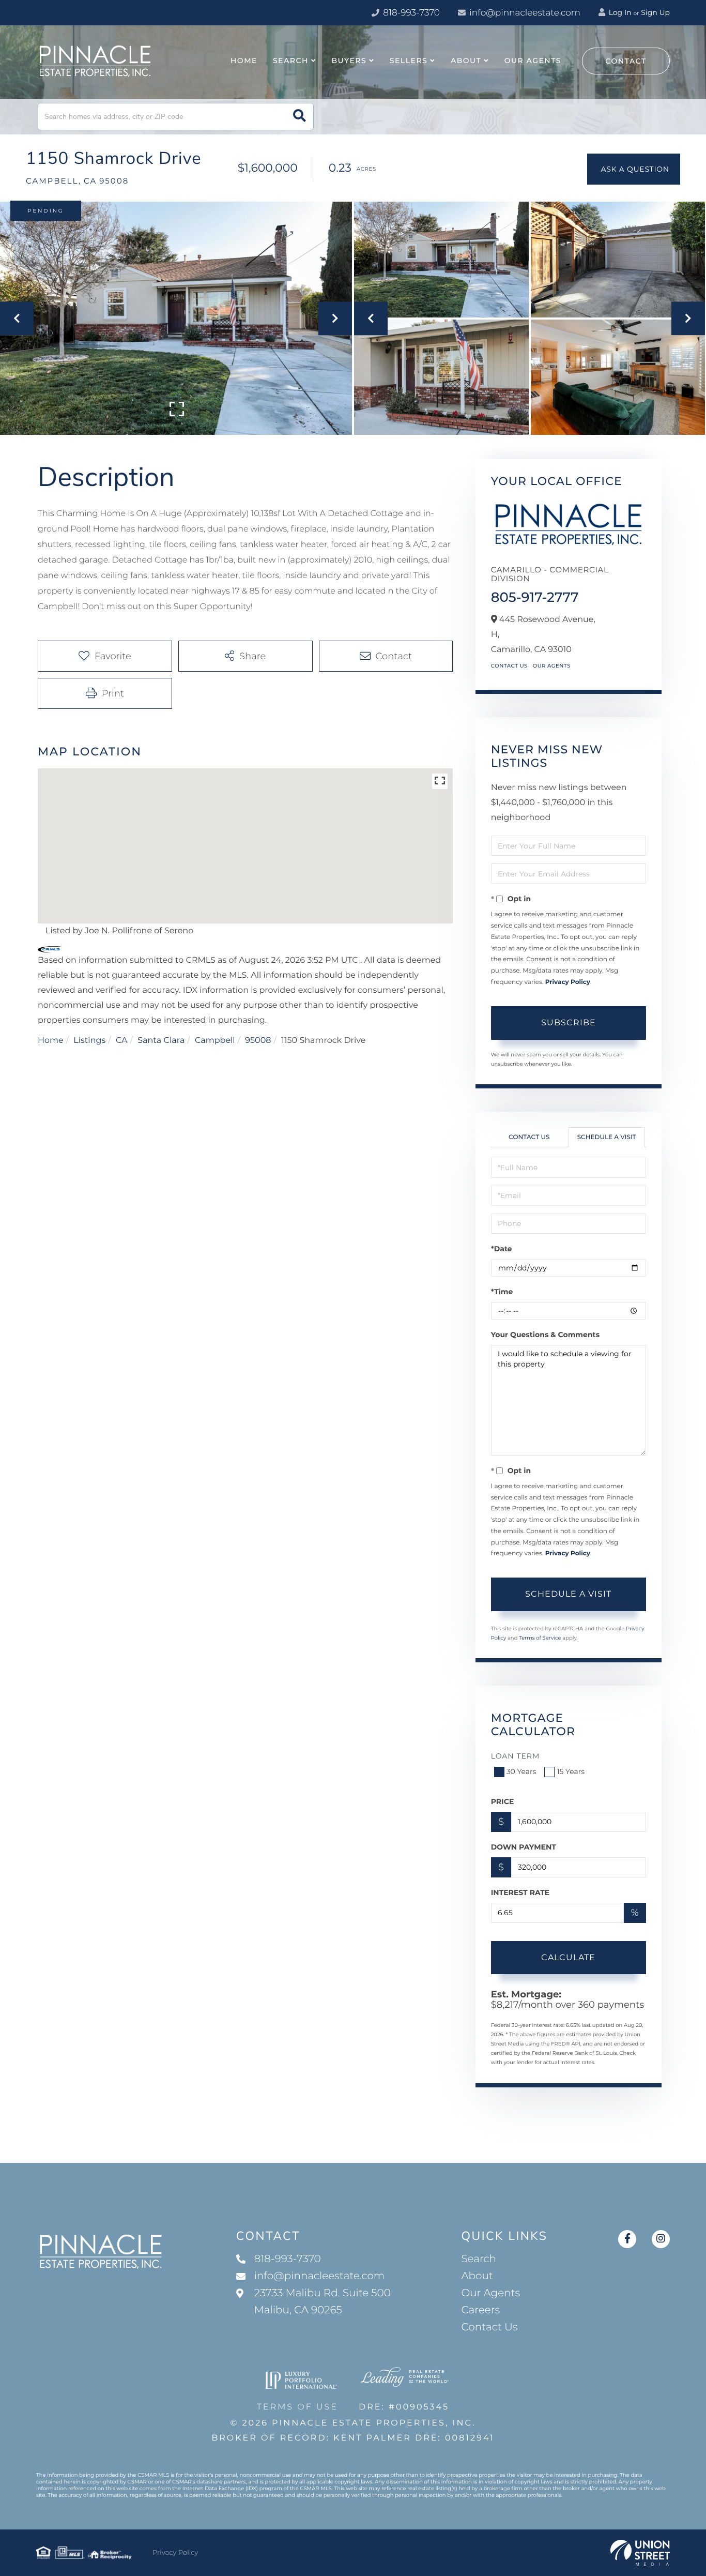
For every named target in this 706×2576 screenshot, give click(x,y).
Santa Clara (161, 1041)
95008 (258, 1041)
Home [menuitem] (244, 60)
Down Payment (524, 1847)
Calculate (568, 1957)
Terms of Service (540, 1638)
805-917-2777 (535, 597)
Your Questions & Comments (545, 1335)
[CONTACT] (634, 169)
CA (122, 1041)
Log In (619, 12)
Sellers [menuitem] (409, 60)
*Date (502, 1249)
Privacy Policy (568, 982)
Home (51, 1041)
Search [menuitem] (291, 60)
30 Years (521, 1771)
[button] (300, 117)
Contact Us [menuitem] (489, 2327)
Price (503, 1801)
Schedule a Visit (607, 1137)
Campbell (215, 1041)
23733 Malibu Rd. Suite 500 (323, 2302)
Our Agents (552, 666)
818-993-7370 (410, 13)
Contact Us (509, 666)
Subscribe (569, 1022)
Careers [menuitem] (480, 2310)
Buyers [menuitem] (349, 60)
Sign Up (655, 12)
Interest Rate (520, 1892)
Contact (626, 61)
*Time (502, 1292)
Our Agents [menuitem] (533, 60)
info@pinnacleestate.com (525, 13)
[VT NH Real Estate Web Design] (640, 2553)
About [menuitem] (466, 60)
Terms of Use (297, 2407)
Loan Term (516, 1756)
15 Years (571, 1771)
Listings (89, 1041)
